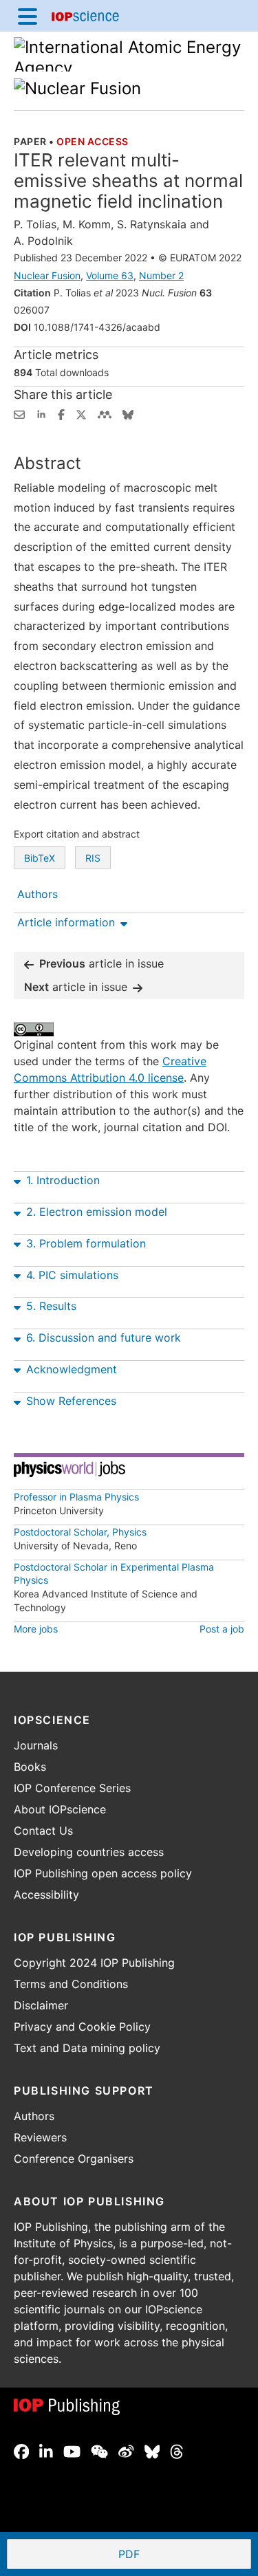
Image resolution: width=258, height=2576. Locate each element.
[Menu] (28, 16)
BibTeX (40, 858)
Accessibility (46, 1895)
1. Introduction (63, 1180)
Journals (36, 1745)
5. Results (51, 1306)
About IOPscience (60, 1809)
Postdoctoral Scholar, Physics (80, 1532)
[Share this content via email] (19, 413)
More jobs (36, 1629)
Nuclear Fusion (47, 275)
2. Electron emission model (97, 1212)
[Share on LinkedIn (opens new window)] (41, 413)
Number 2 (161, 275)
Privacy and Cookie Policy (82, 2027)
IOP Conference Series (72, 1788)
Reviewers (40, 2137)
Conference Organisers (74, 2159)
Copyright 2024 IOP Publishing (94, 1963)
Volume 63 (110, 275)
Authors (34, 2116)
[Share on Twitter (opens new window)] (81, 413)
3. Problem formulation (86, 1243)
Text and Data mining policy (87, 2048)
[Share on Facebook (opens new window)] (61, 413)
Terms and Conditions (71, 1984)
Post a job (222, 1629)
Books (30, 1767)
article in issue (101, 963)
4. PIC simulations (72, 1275)
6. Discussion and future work (104, 1338)
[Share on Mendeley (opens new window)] (105, 413)
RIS (93, 858)
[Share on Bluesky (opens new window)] (128, 413)
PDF (179, 2555)
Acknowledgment (72, 1369)
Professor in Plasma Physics (76, 1497)
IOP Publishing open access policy (103, 1873)
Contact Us (43, 1831)
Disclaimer (41, 2005)
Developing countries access (89, 1852)
